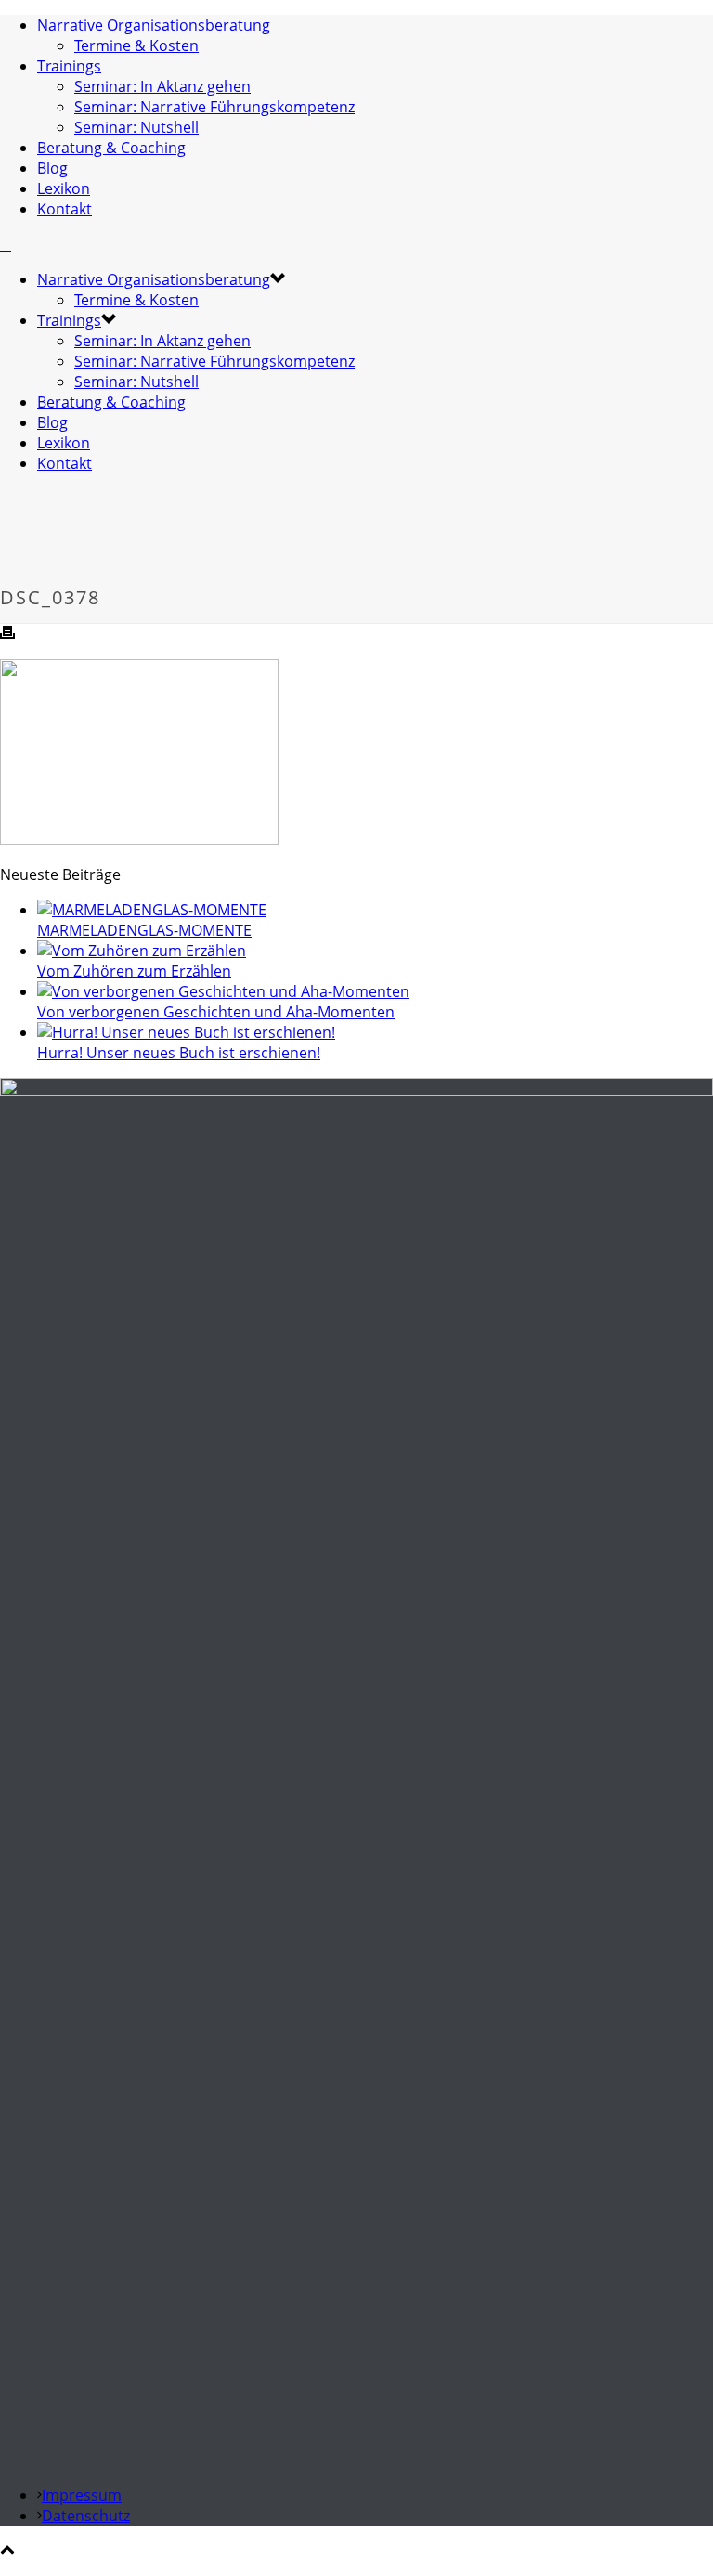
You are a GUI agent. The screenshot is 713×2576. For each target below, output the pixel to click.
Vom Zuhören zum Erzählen (134, 971)
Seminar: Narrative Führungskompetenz (214, 107)
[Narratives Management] (6, 244)
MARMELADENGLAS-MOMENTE (144, 930)
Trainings (69, 66)
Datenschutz (86, 2516)
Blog (52, 168)
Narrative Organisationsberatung (154, 25)
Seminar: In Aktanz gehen (162, 86)
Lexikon (64, 188)
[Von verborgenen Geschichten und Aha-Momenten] (223, 991)
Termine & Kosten (136, 45)
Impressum (82, 2495)
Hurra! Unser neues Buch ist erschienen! (179, 1053)
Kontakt (65, 209)
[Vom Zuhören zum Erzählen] (142, 951)
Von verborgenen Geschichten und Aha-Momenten (216, 1012)
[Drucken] (7, 634)
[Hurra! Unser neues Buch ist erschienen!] (186, 1032)
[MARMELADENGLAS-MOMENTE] (152, 910)
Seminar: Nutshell (136, 127)
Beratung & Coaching (111, 148)
